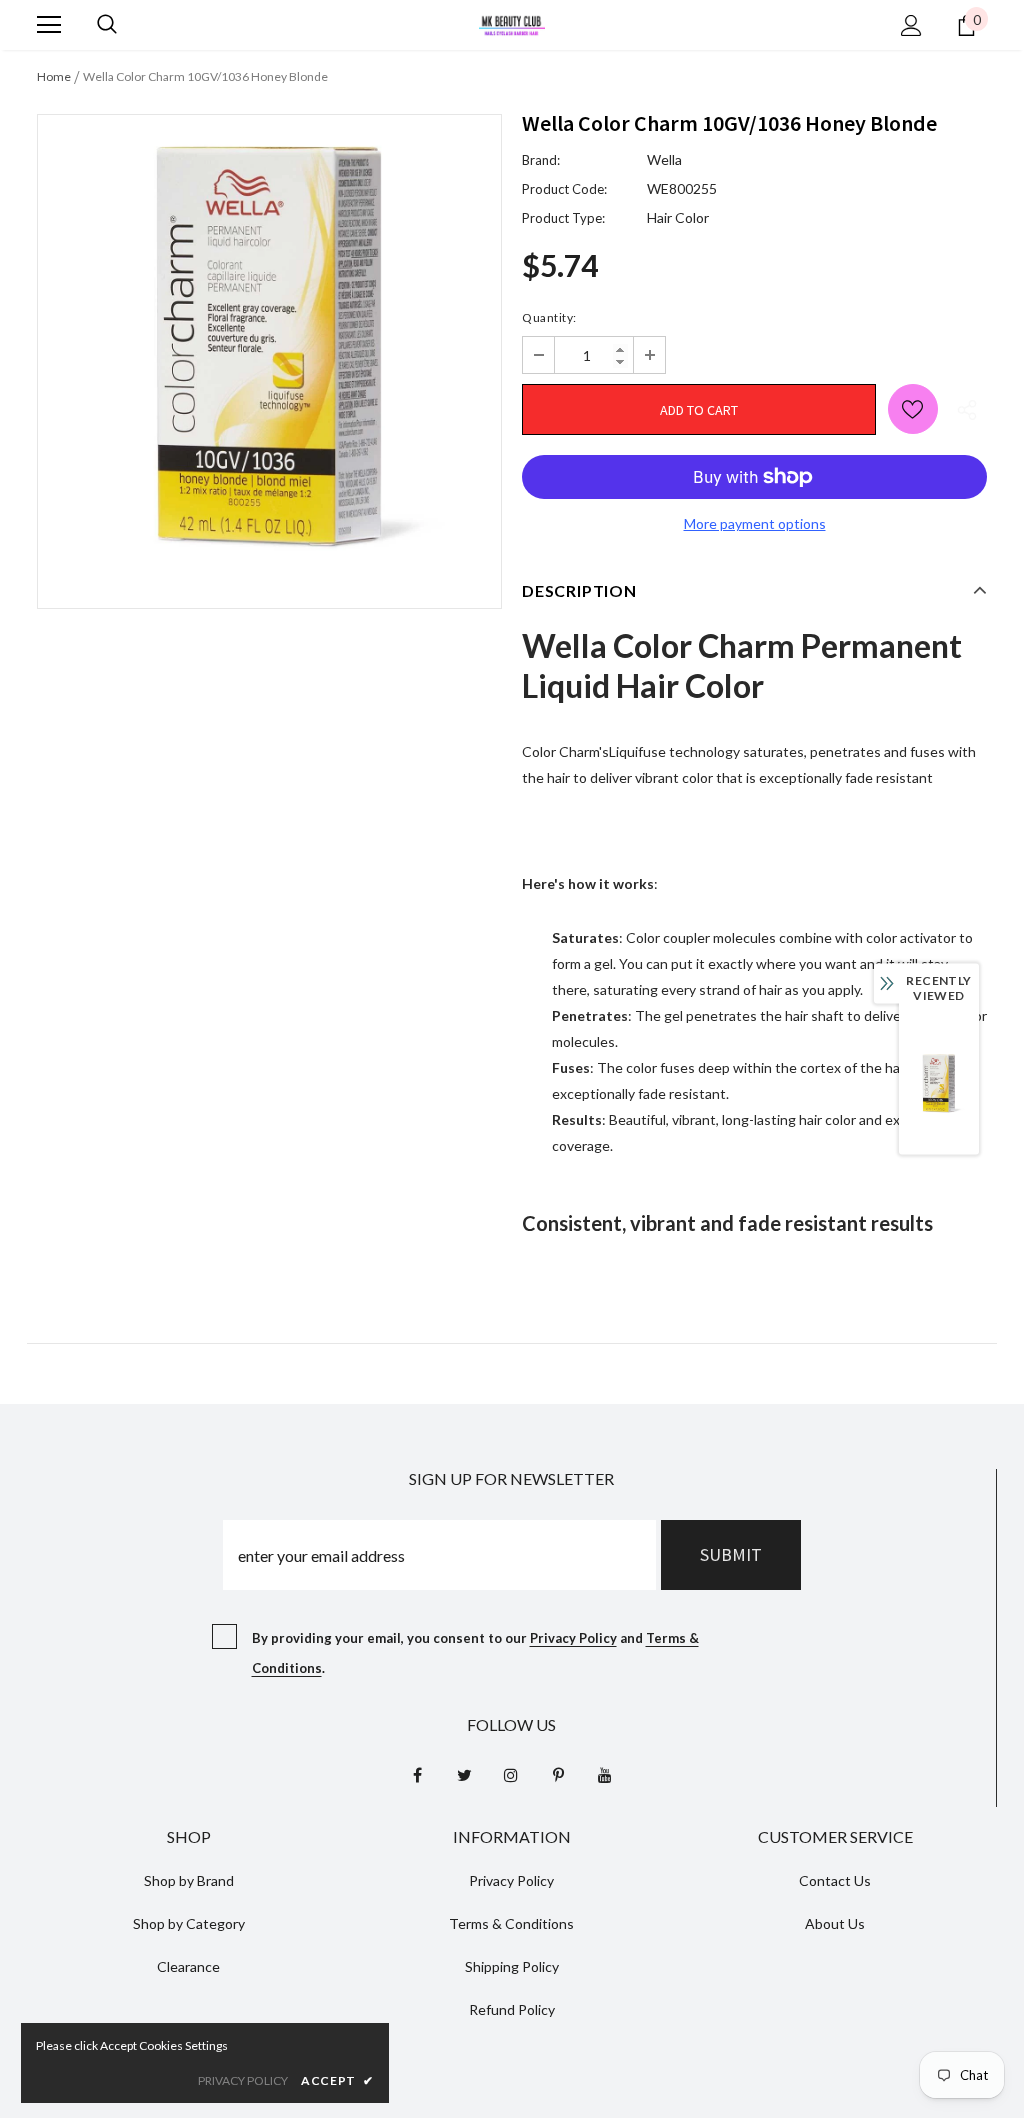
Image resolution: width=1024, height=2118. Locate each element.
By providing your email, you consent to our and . (475, 1653)
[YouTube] (605, 1774)
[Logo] (512, 23)
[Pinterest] (558, 1774)
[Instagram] (511, 1774)
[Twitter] (464, 1774)
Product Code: (564, 189)
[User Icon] (911, 25)
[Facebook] (417, 1774)
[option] (269, 346)
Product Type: (563, 218)
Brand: (541, 160)
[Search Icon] (107, 25)
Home (54, 76)
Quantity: (549, 317)
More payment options (755, 523)
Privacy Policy (573, 1638)
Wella (664, 159)
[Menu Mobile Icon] (49, 25)
